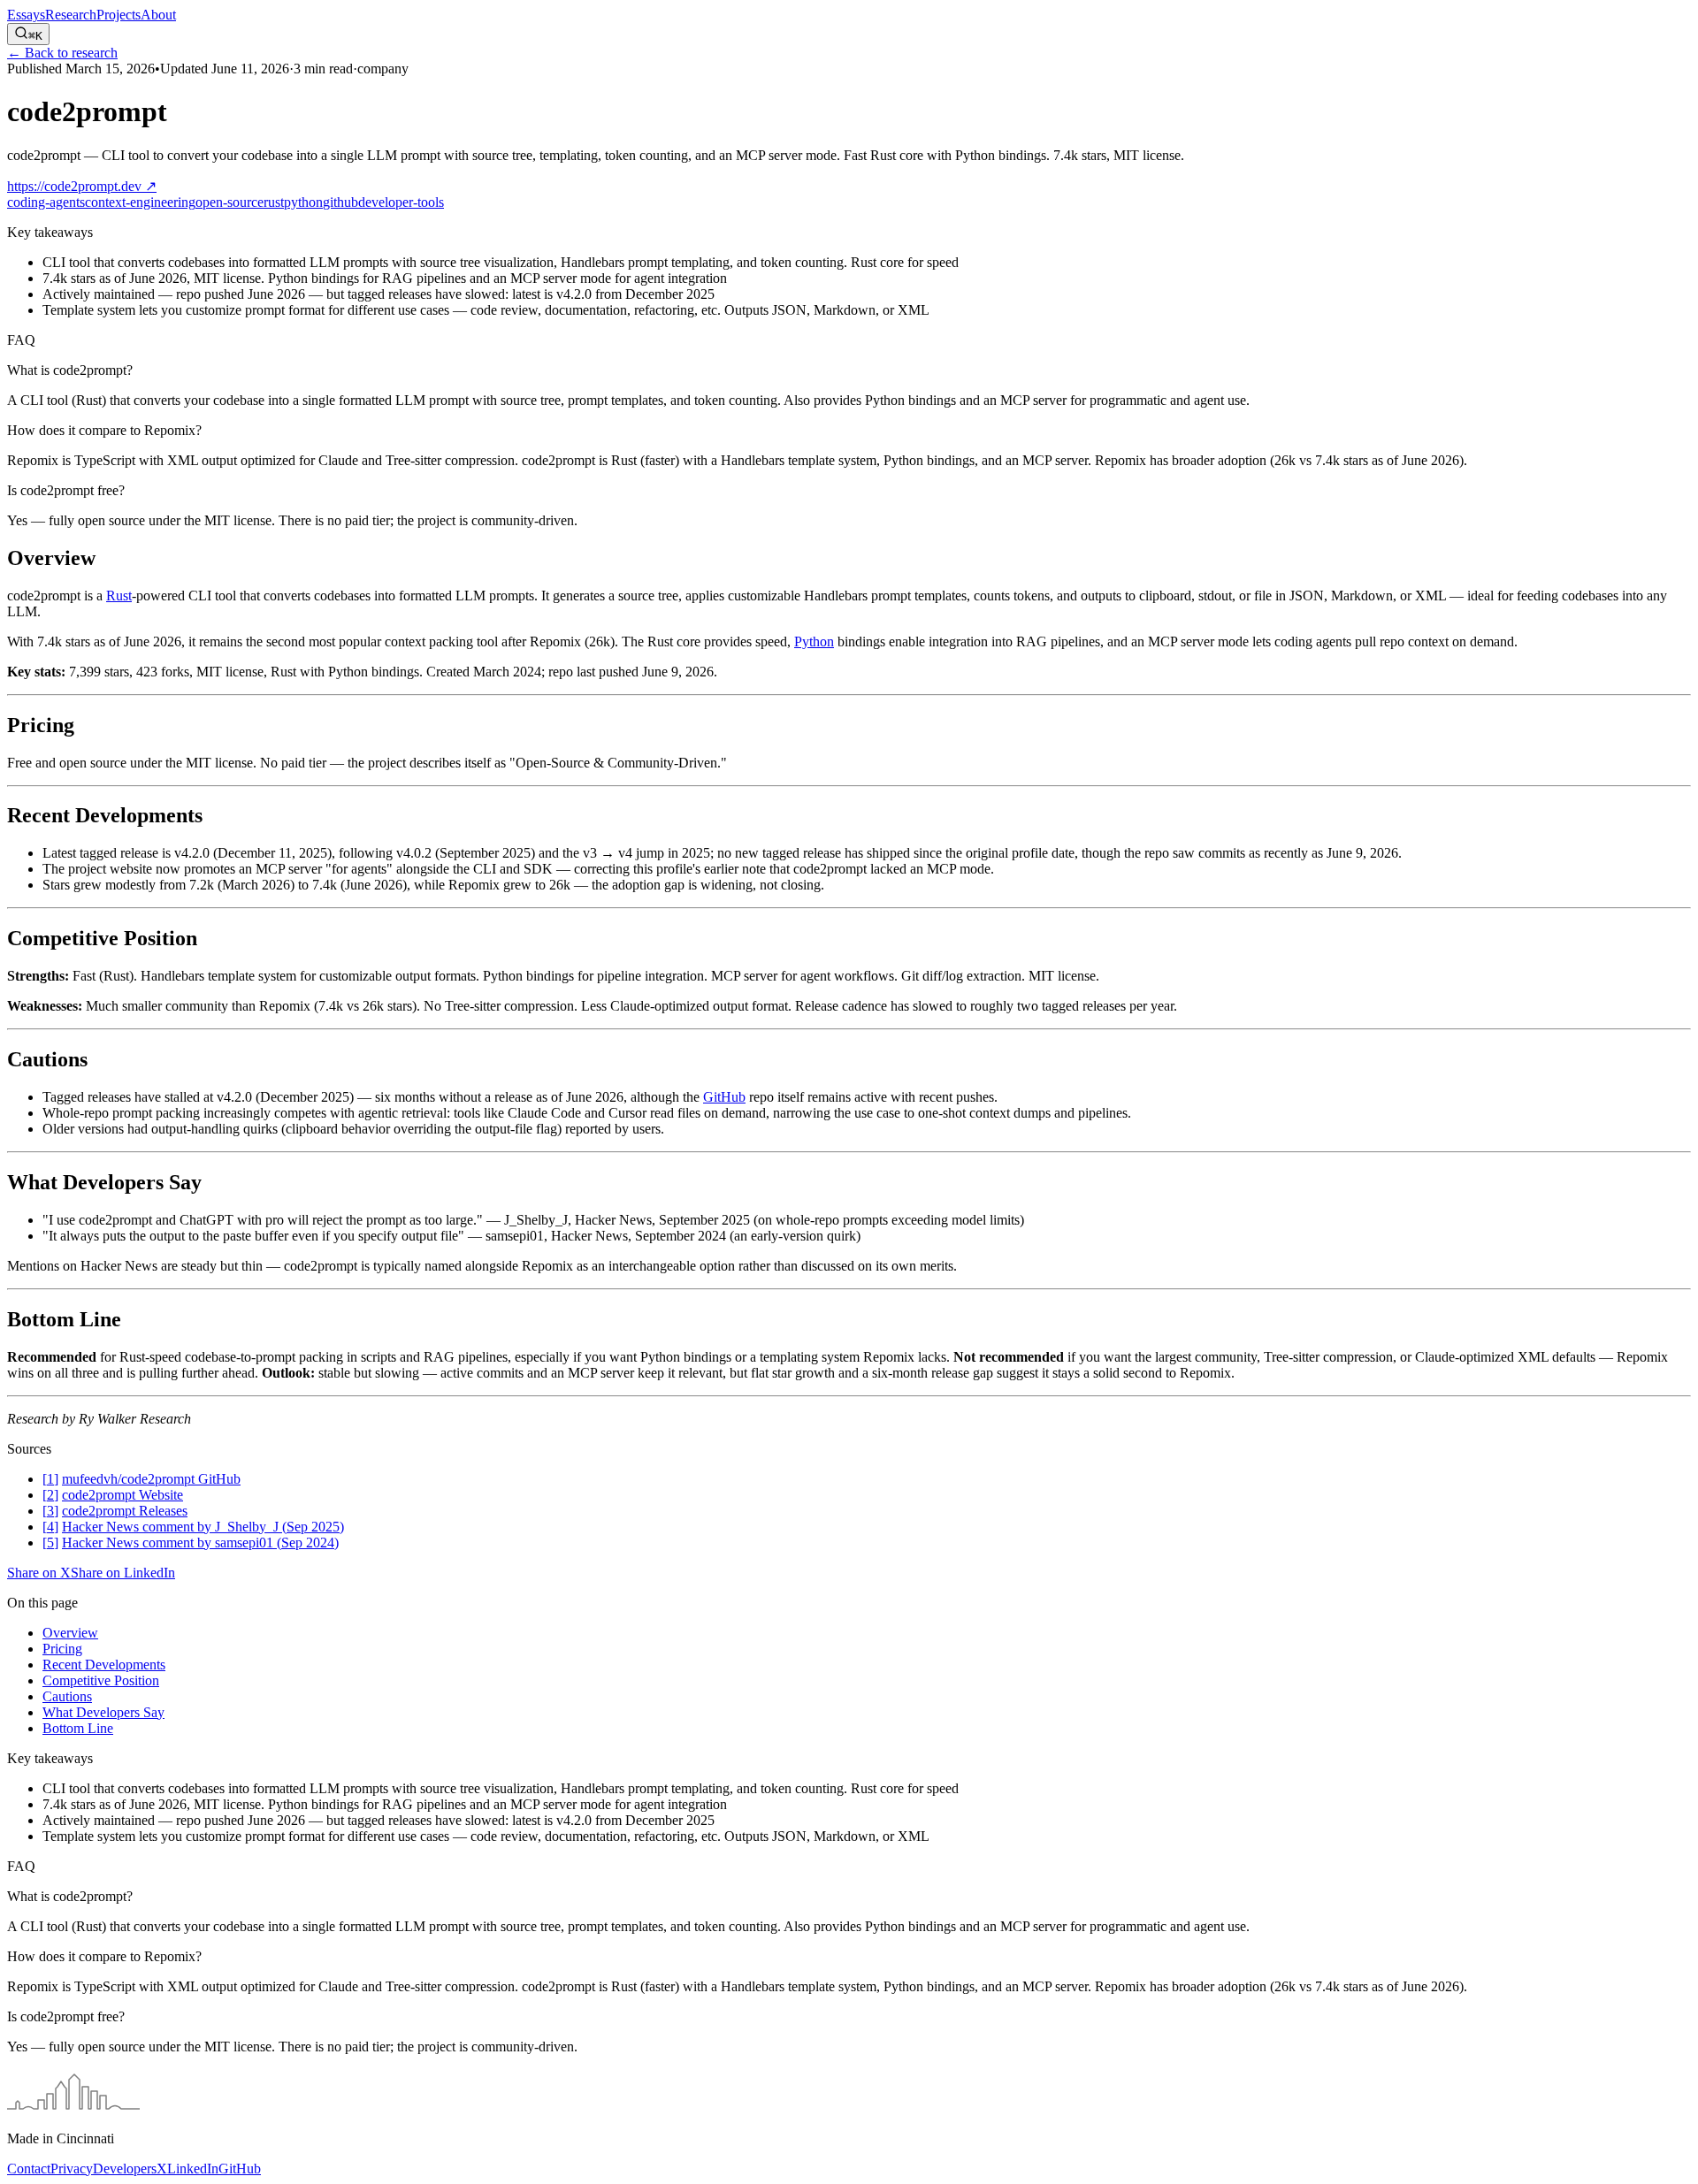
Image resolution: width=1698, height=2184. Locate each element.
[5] (50, 1543)
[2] (50, 1495)
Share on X (39, 1573)
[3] (50, 1511)
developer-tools (401, 202)
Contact (29, 2169)
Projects (119, 15)
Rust (119, 596)
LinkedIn (193, 2169)
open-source (229, 202)
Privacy (72, 2169)
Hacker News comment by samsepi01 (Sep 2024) (200, 1543)
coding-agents (46, 202)
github (340, 202)
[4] (50, 1527)
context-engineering (140, 202)
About (158, 15)
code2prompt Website (122, 1495)
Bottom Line (78, 1728)
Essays (26, 15)
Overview (70, 1633)
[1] (50, 1479)
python (303, 202)
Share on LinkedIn (123, 1573)
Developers (125, 2169)
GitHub (724, 1097)
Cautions (67, 1696)
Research (71, 15)
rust (274, 202)
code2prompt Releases (125, 1511)
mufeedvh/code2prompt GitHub (151, 1479)
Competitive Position (101, 1680)
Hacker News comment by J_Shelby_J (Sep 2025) (203, 1527)
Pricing (62, 1649)
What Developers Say (103, 1712)
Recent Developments (104, 1665)
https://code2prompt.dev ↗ (82, 186)
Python (814, 641)
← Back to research (62, 53)
